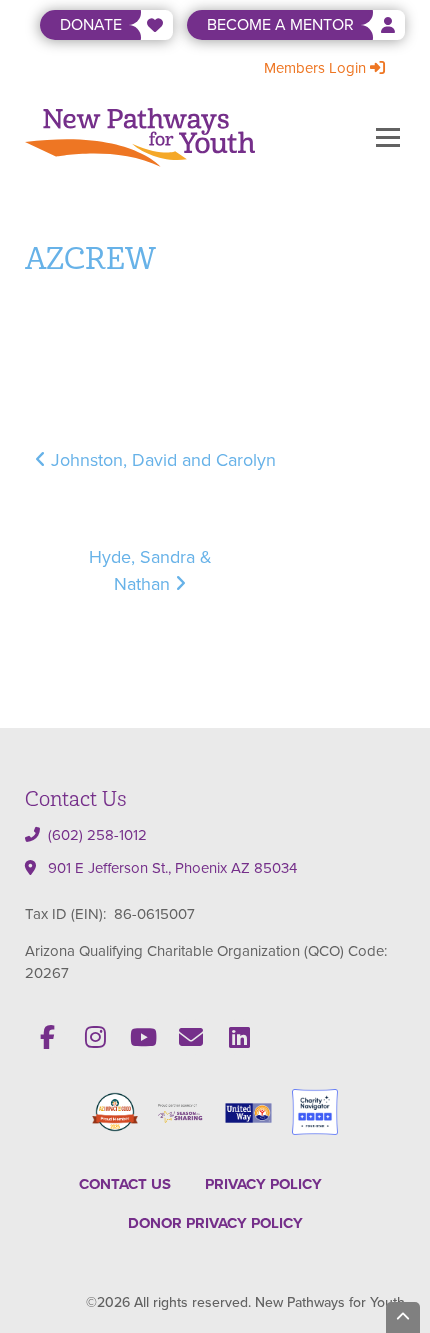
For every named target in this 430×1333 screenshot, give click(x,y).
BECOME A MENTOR (280, 24)
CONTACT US (125, 1184)
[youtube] (143, 1037)
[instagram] (95, 1037)
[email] (191, 1037)
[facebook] (47, 1037)
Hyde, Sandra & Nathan (150, 570)
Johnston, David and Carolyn (161, 460)
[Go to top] (403, 1317)
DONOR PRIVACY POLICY (215, 1223)
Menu (387, 137)
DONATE (91, 24)
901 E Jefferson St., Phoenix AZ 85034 (172, 868)
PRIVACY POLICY (263, 1184)
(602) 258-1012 (97, 835)
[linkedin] (239, 1037)
